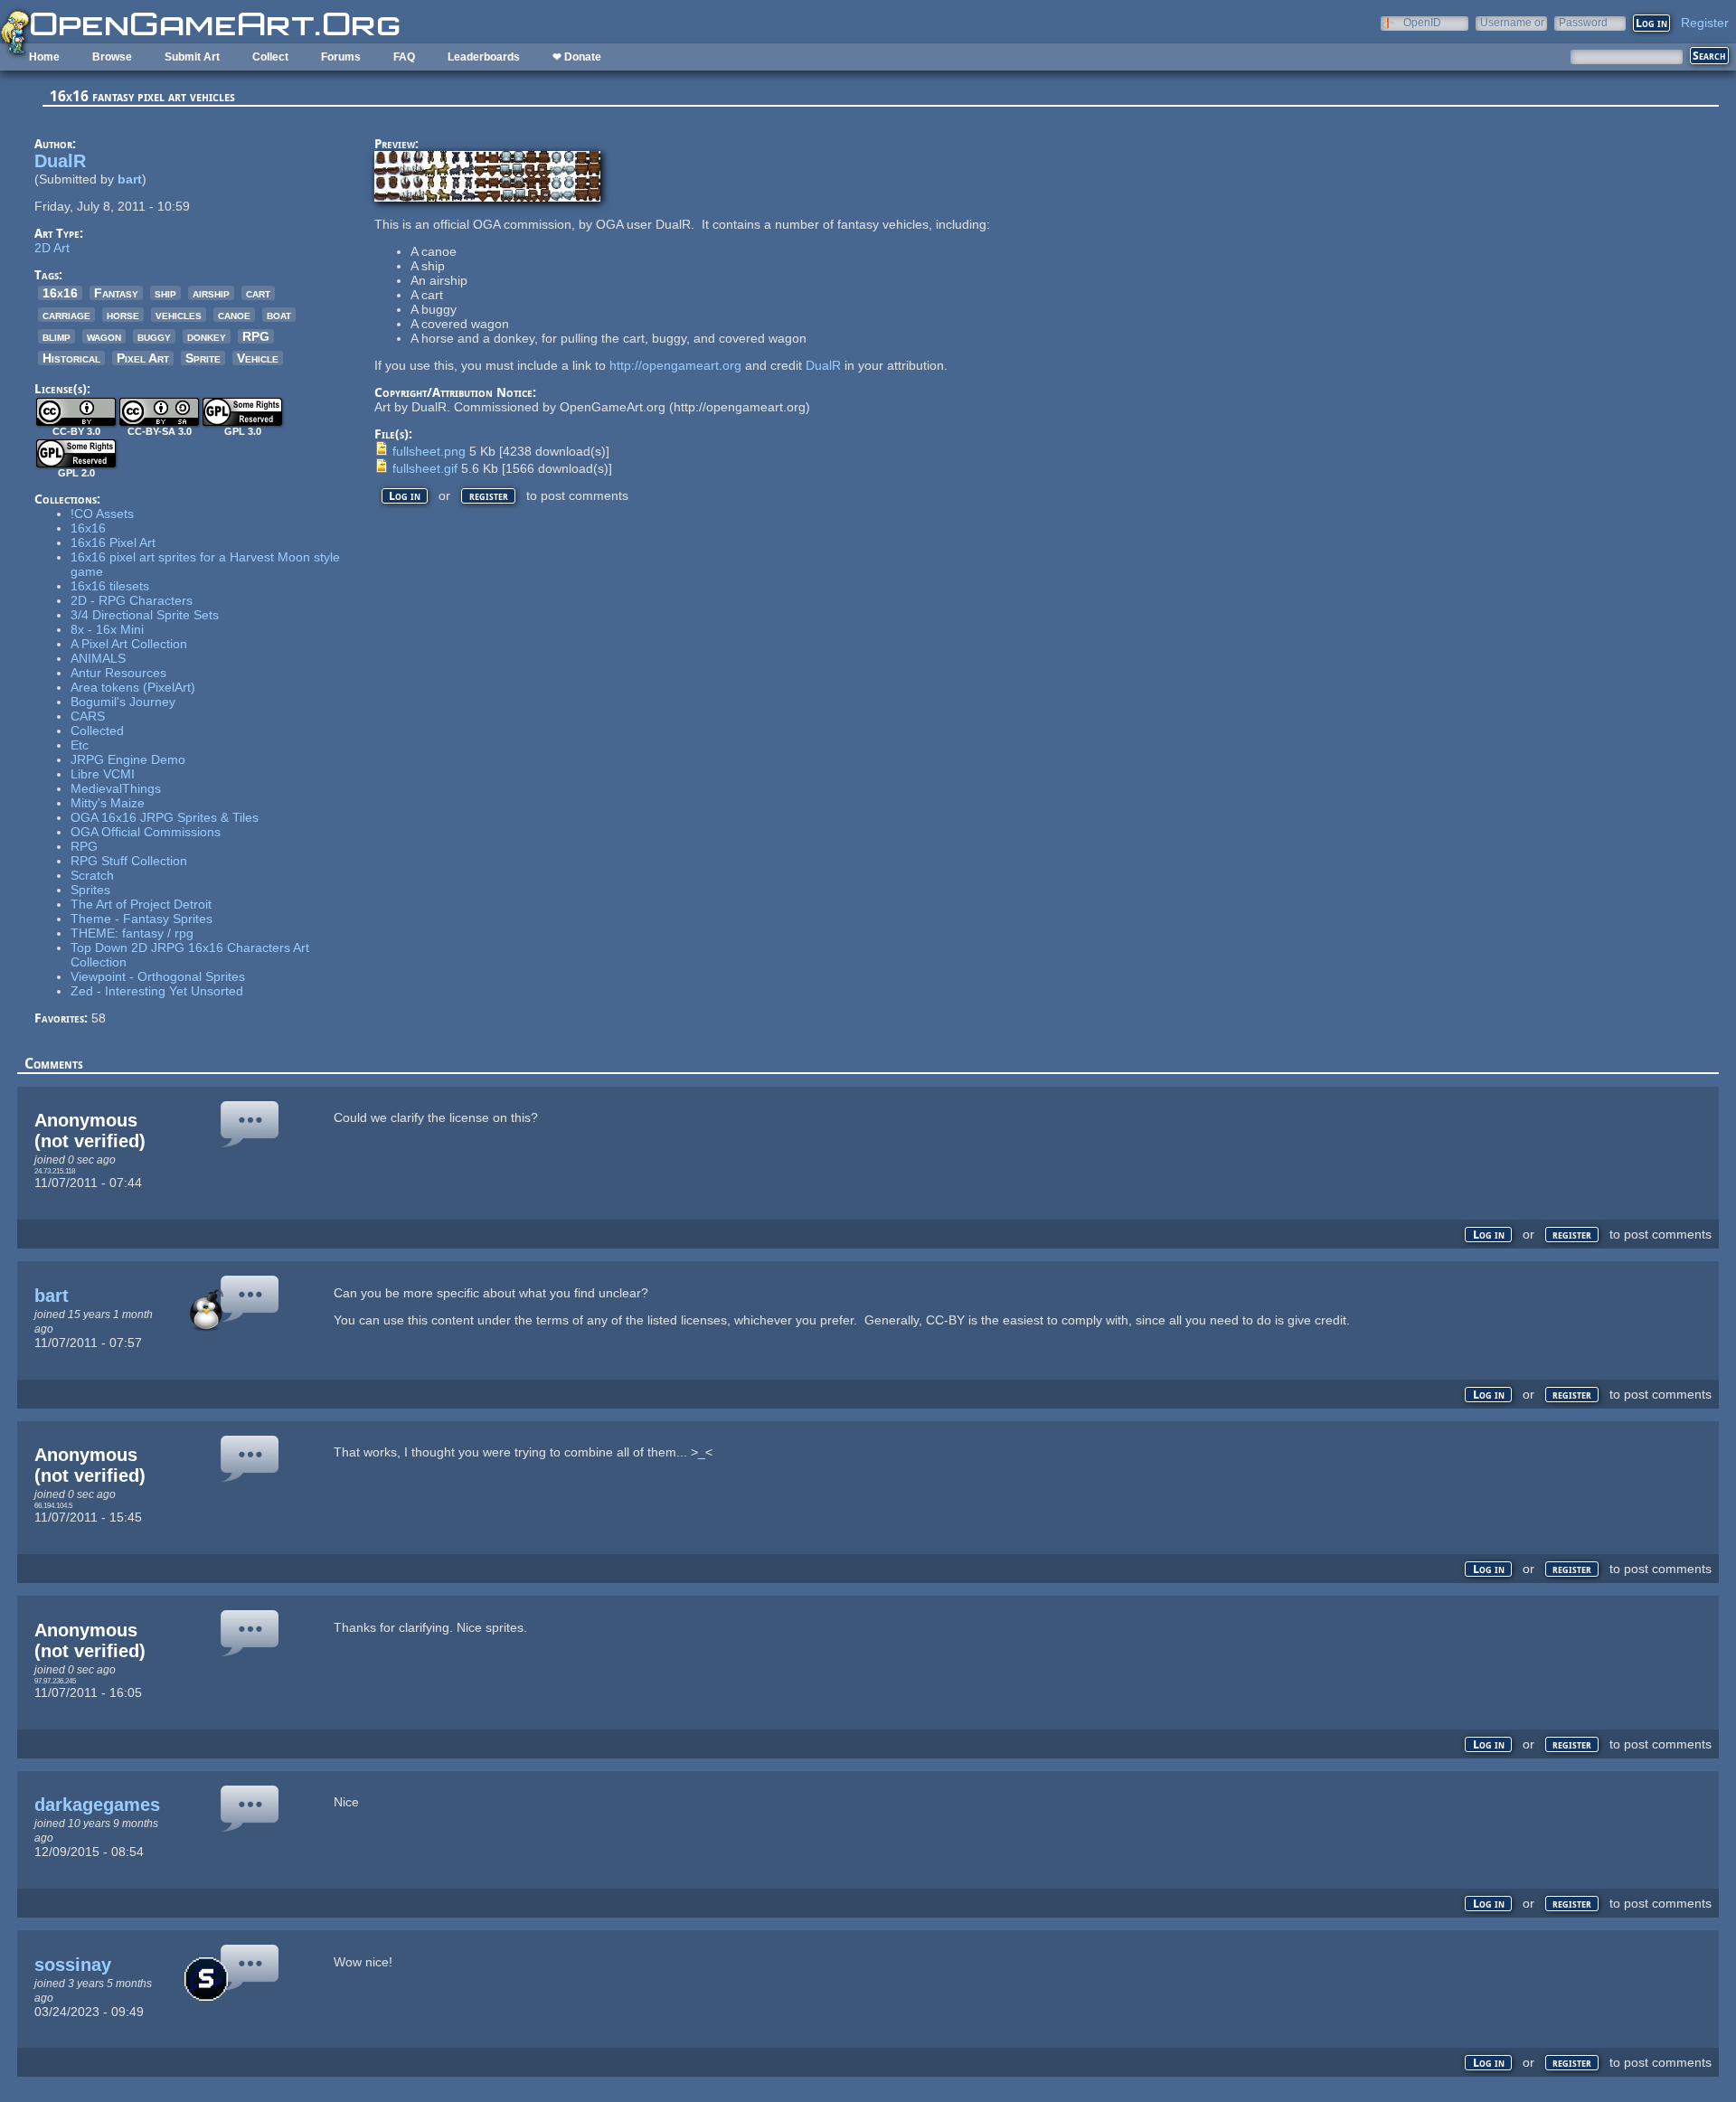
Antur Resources (118, 673)
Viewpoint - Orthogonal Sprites (158, 976)
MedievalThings (116, 788)
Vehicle (258, 358)
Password (1583, 22)
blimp (57, 336)
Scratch (92, 875)
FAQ (404, 57)
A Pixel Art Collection (129, 644)
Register (1705, 23)
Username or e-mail (1512, 22)
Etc (80, 745)
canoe (234, 315)
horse (123, 315)
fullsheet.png (429, 451)
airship (211, 293)
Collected (97, 731)
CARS (88, 716)
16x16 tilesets (110, 586)
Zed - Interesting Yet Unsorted (157, 991)
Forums (341, 57)
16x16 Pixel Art (113, 542)
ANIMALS (98, 658)
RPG (256, 336)
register (489, 496)
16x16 (60, 293)
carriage (66, 315)
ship (165, 293)
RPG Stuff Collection (129, 861)
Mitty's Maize (108, 803)
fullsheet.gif (425, 468)
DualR (60, 161)
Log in (405, 496)
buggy (154, 336)
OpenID (1422, 22)
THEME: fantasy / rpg (132, 933)
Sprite (203, 358)
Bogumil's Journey (123, 702)
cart (258, 293)
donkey (207, 336)
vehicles (179, 315)
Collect (270, 57)
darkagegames (97, 1805)
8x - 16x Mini (107, 629)
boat (279, 315)
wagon (104, 336)
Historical (71, 358)
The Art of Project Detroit (141, 904)
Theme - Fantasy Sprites (142, 919)
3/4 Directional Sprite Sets (145, 615)
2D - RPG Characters (132, 600)
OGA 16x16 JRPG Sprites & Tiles (165, 817)
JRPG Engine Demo (128, 759)
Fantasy (116, 293)
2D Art (52, 248)
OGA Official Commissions (146, 832)
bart (130, 179)
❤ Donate (577, 57)
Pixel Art (143, 358)
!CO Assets (102, 514)
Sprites (90, 890)
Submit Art (192, 57)
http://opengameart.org (675, 365)
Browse (112, 57)
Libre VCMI (103, 774)
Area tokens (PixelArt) (133, 687)
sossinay (73, 1965)
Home (44, 57)
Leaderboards (484, 57)
